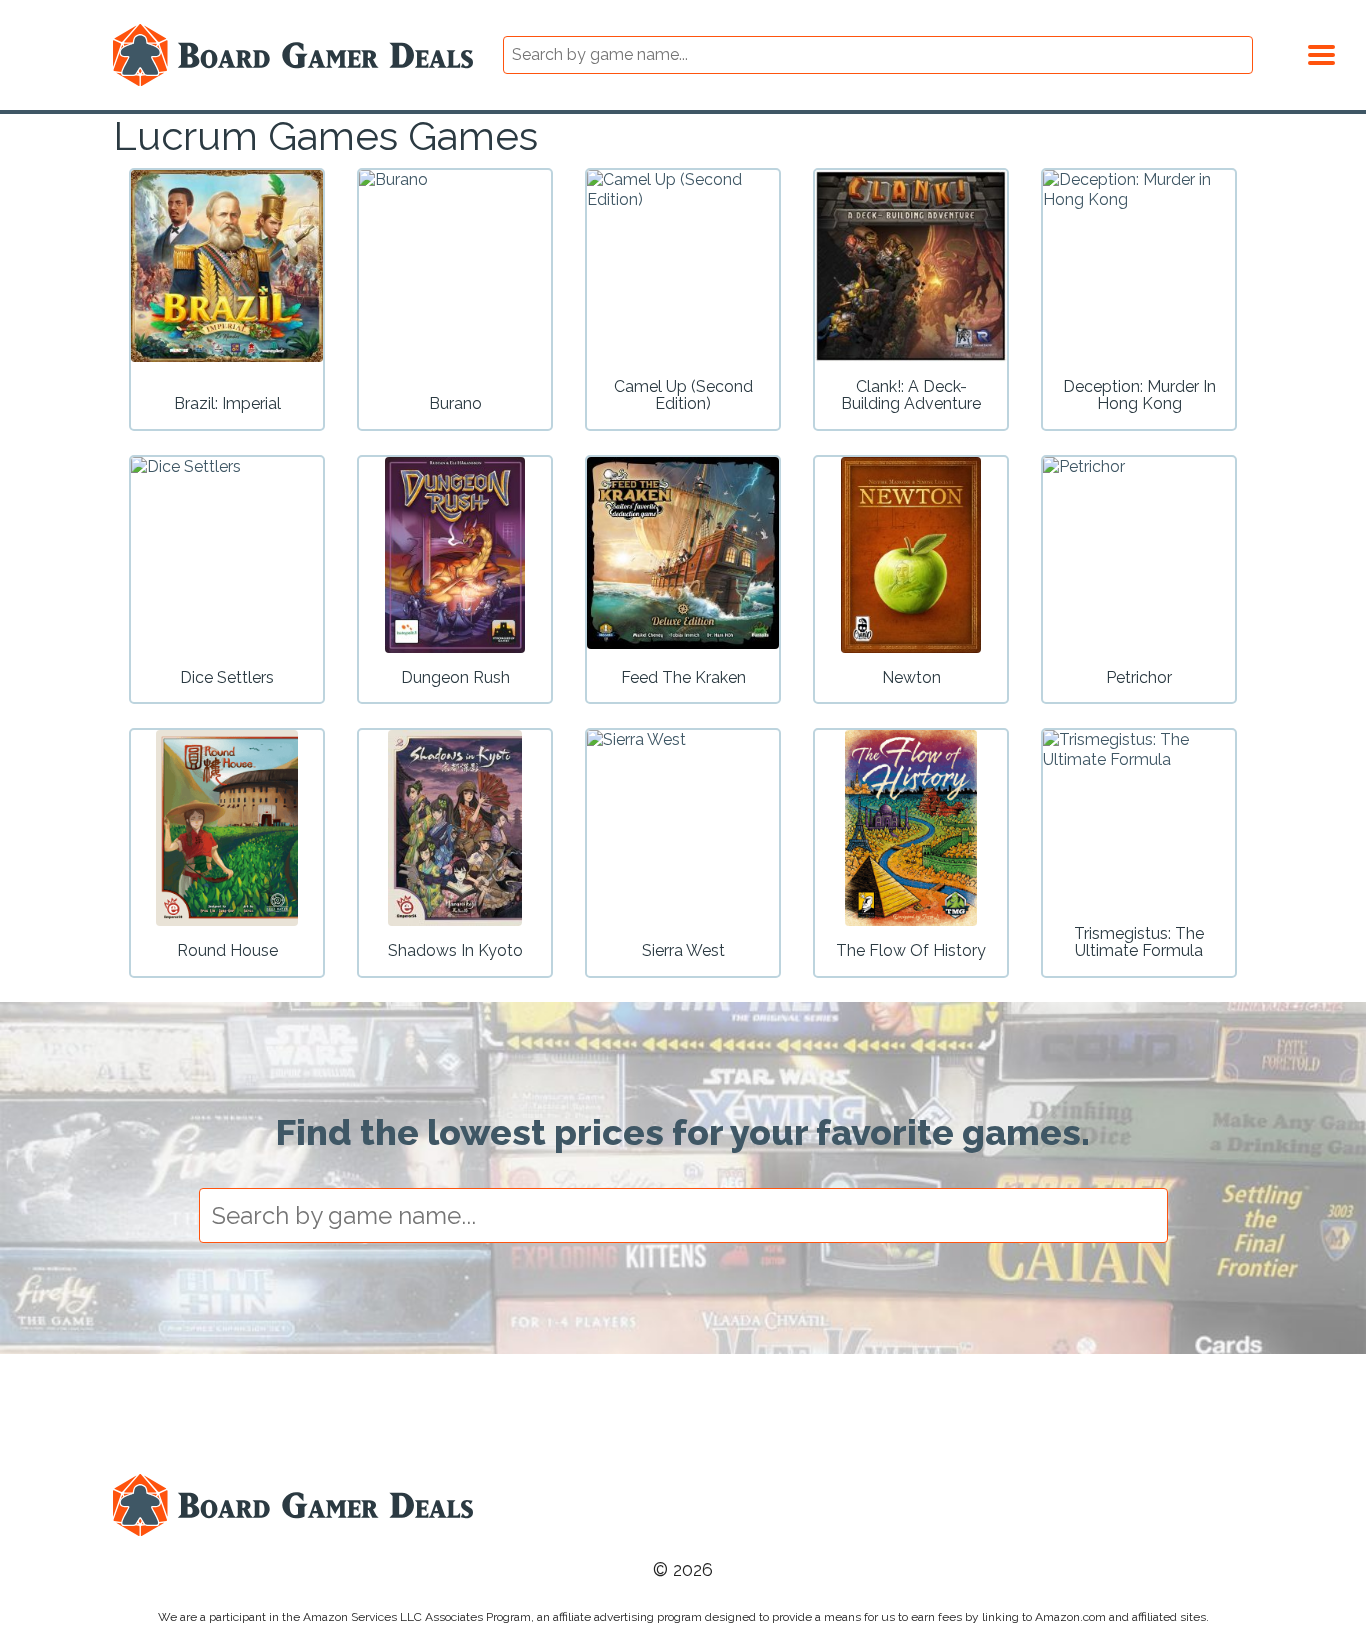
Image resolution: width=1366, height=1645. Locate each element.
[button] (1321, 52)
